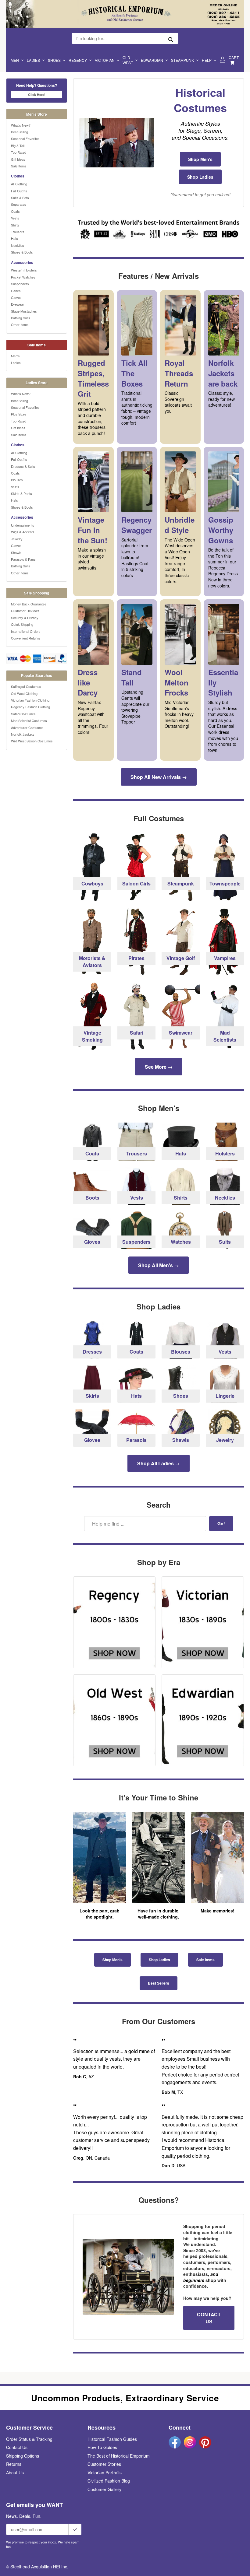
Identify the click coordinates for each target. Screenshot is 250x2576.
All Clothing (19, 184)
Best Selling (20, 132)
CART (234, 57)
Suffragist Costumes (26, 686)
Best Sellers (159, 1983)
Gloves (16, 297)
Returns (14, 2464)
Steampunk (182, 60)
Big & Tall (18, 145)
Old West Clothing (24, 693)
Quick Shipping (22, 624)
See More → (159, 1067)
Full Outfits (19, 191)
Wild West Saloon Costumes (32, 741)
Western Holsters (24, 270)
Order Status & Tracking (29, 2439)
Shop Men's (200, 159)
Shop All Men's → (159, 1265)
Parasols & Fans (23, 559)
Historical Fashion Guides (112, 2439)
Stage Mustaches (24, 311)
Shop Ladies (200, 177)
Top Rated (19, 152)
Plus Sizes (19, 414)
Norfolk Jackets (23, 734)
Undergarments (23, 525)
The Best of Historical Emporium (119, 2456)
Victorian (105, 60)
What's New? (21, 125)
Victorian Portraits (105, 2473)
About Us (15, 2473)
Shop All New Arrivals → (159, 777)
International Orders (26, 631)
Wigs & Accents (23, 532)
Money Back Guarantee (29, 604)
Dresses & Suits (23, 466)
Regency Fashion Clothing (30, 707)
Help (207, 60)
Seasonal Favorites (25, 138)
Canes (16, 291)
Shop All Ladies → (159, 1463)
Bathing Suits (21, 318)
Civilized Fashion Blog (109, 2481)
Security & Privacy (25, 618)
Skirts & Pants (21, 493)
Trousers (18, 232)
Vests (15, 218)
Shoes (54, 60)
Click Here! (37, 95)
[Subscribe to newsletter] (75, 2529)
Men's (15, 356)
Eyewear (18, 304)
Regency (78, 60)
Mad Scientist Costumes (29, 720)
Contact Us (17, 2447)
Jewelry (17, 539)
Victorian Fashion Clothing (30, 700)
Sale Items (19, 166)
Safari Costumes (23, 714)
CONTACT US (209, 2318)
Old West (128, 60)
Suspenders (20, 284)
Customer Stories (104, 2464)
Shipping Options (23, 2456)
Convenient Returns (26, 638)
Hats (14, 238)
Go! (221, 1523)
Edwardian (152, 60)
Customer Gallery (104, 2489)
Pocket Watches (23, 277)
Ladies (33, 60)
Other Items (20, 324)
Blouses (17, 480)
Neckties (18, 245)
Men (15, 60)
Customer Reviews (25, 611)
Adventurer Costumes (27, 727)
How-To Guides (102, 2447)
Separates (19, 204)
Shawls (16, 552)
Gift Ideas (18, 159)
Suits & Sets (20, 198)
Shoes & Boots (22, 252)
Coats (15, 211)
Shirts (15, 225)
